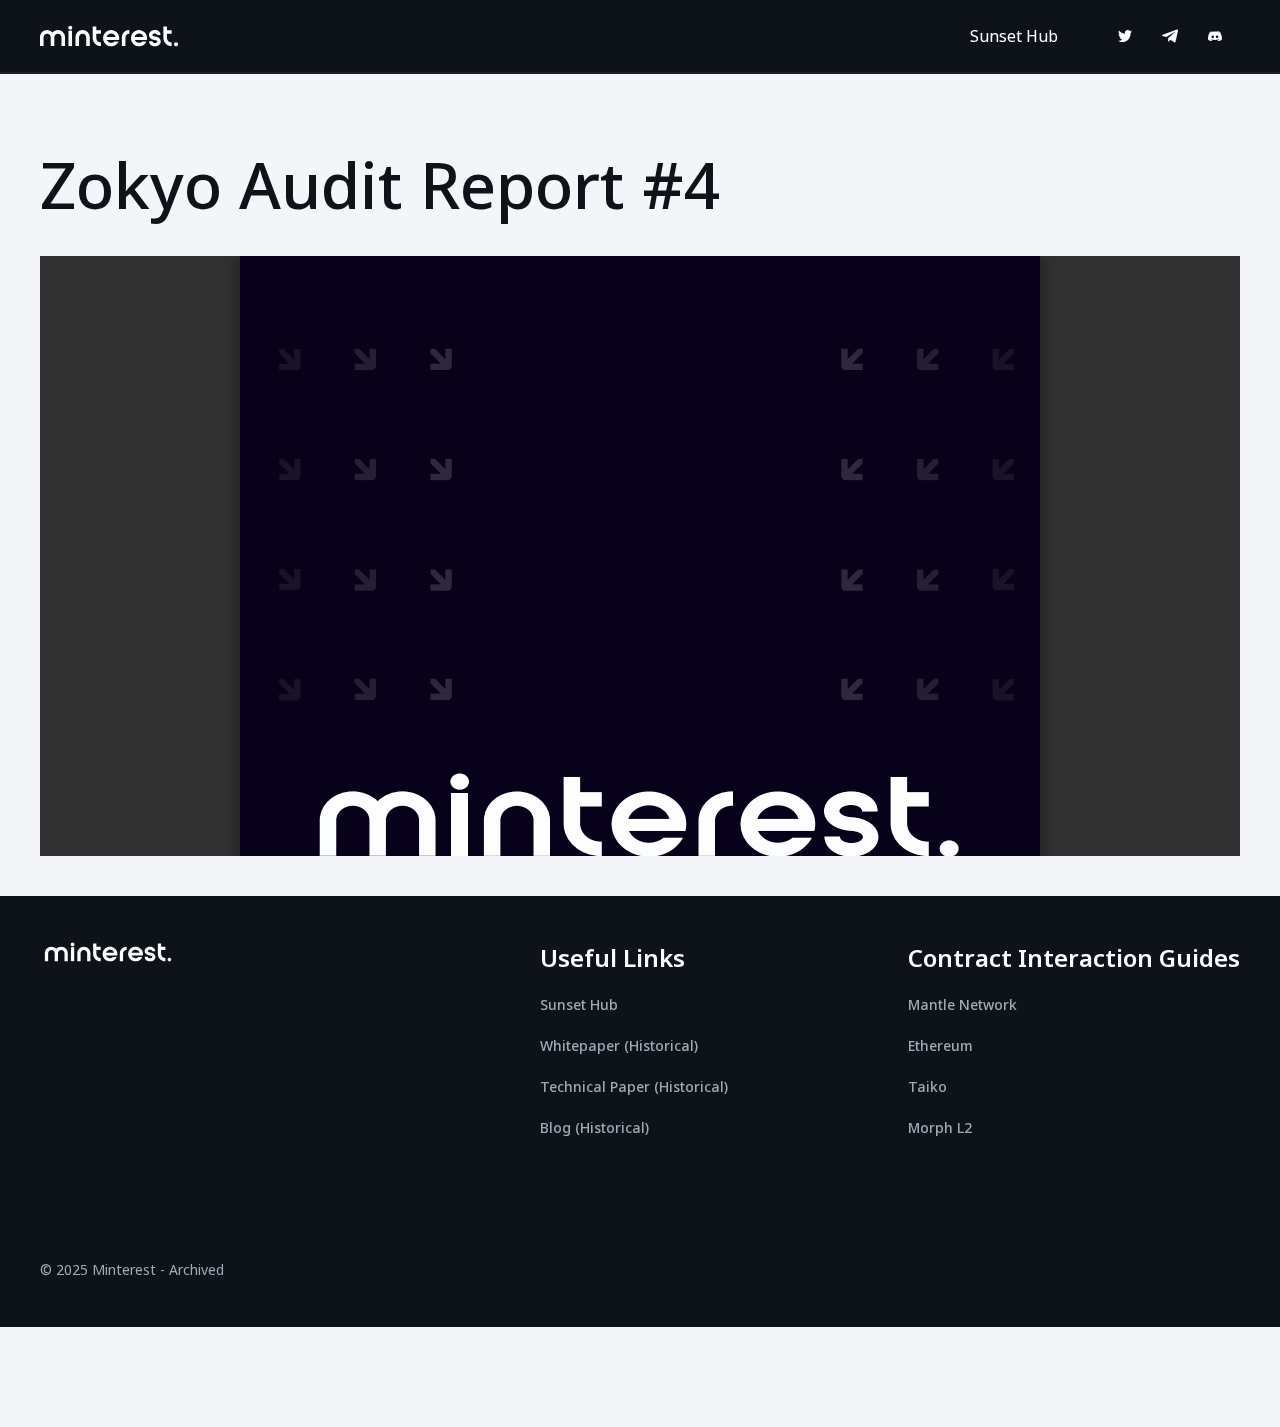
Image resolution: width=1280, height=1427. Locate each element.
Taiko (927, 1086)
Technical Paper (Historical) (634, 1086)
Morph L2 (940, 1127)
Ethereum (940, 1045)
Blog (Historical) (594, 1127)
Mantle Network (962, 1004)
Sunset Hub (1014, 36)
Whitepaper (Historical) (619, 1045)
